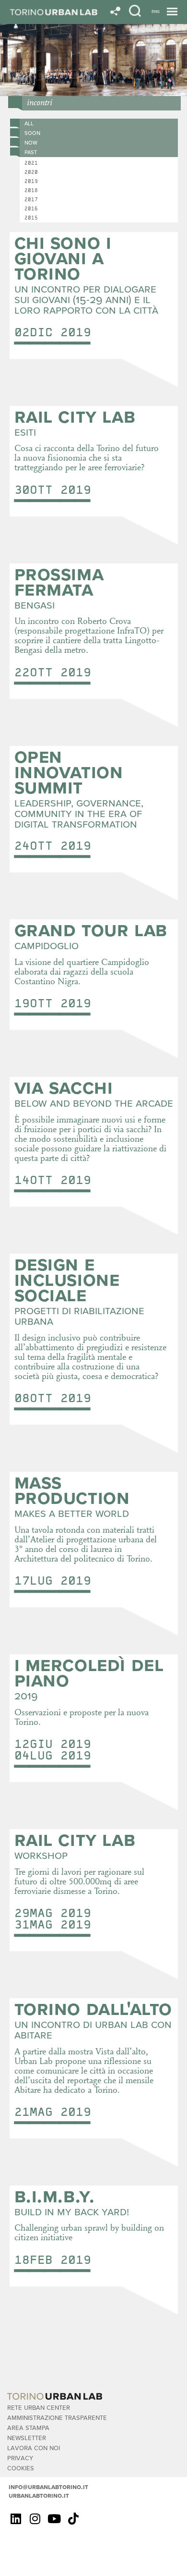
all (29, 123)
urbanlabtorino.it (39, 2495)
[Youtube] (54, 2518)
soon (32, 133)
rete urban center (39, 2407)
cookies (21, 2468)
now (31, 142)
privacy (20, 2458)
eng (156, 11)
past (31, 152)
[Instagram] (35, 2518)
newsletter (27, 2437)
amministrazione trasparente (57, 2417)
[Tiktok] (73, 2518)
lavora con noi (34, 2448)
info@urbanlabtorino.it (48, 2487)
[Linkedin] (16, 2518)
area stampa (28, 2427)
